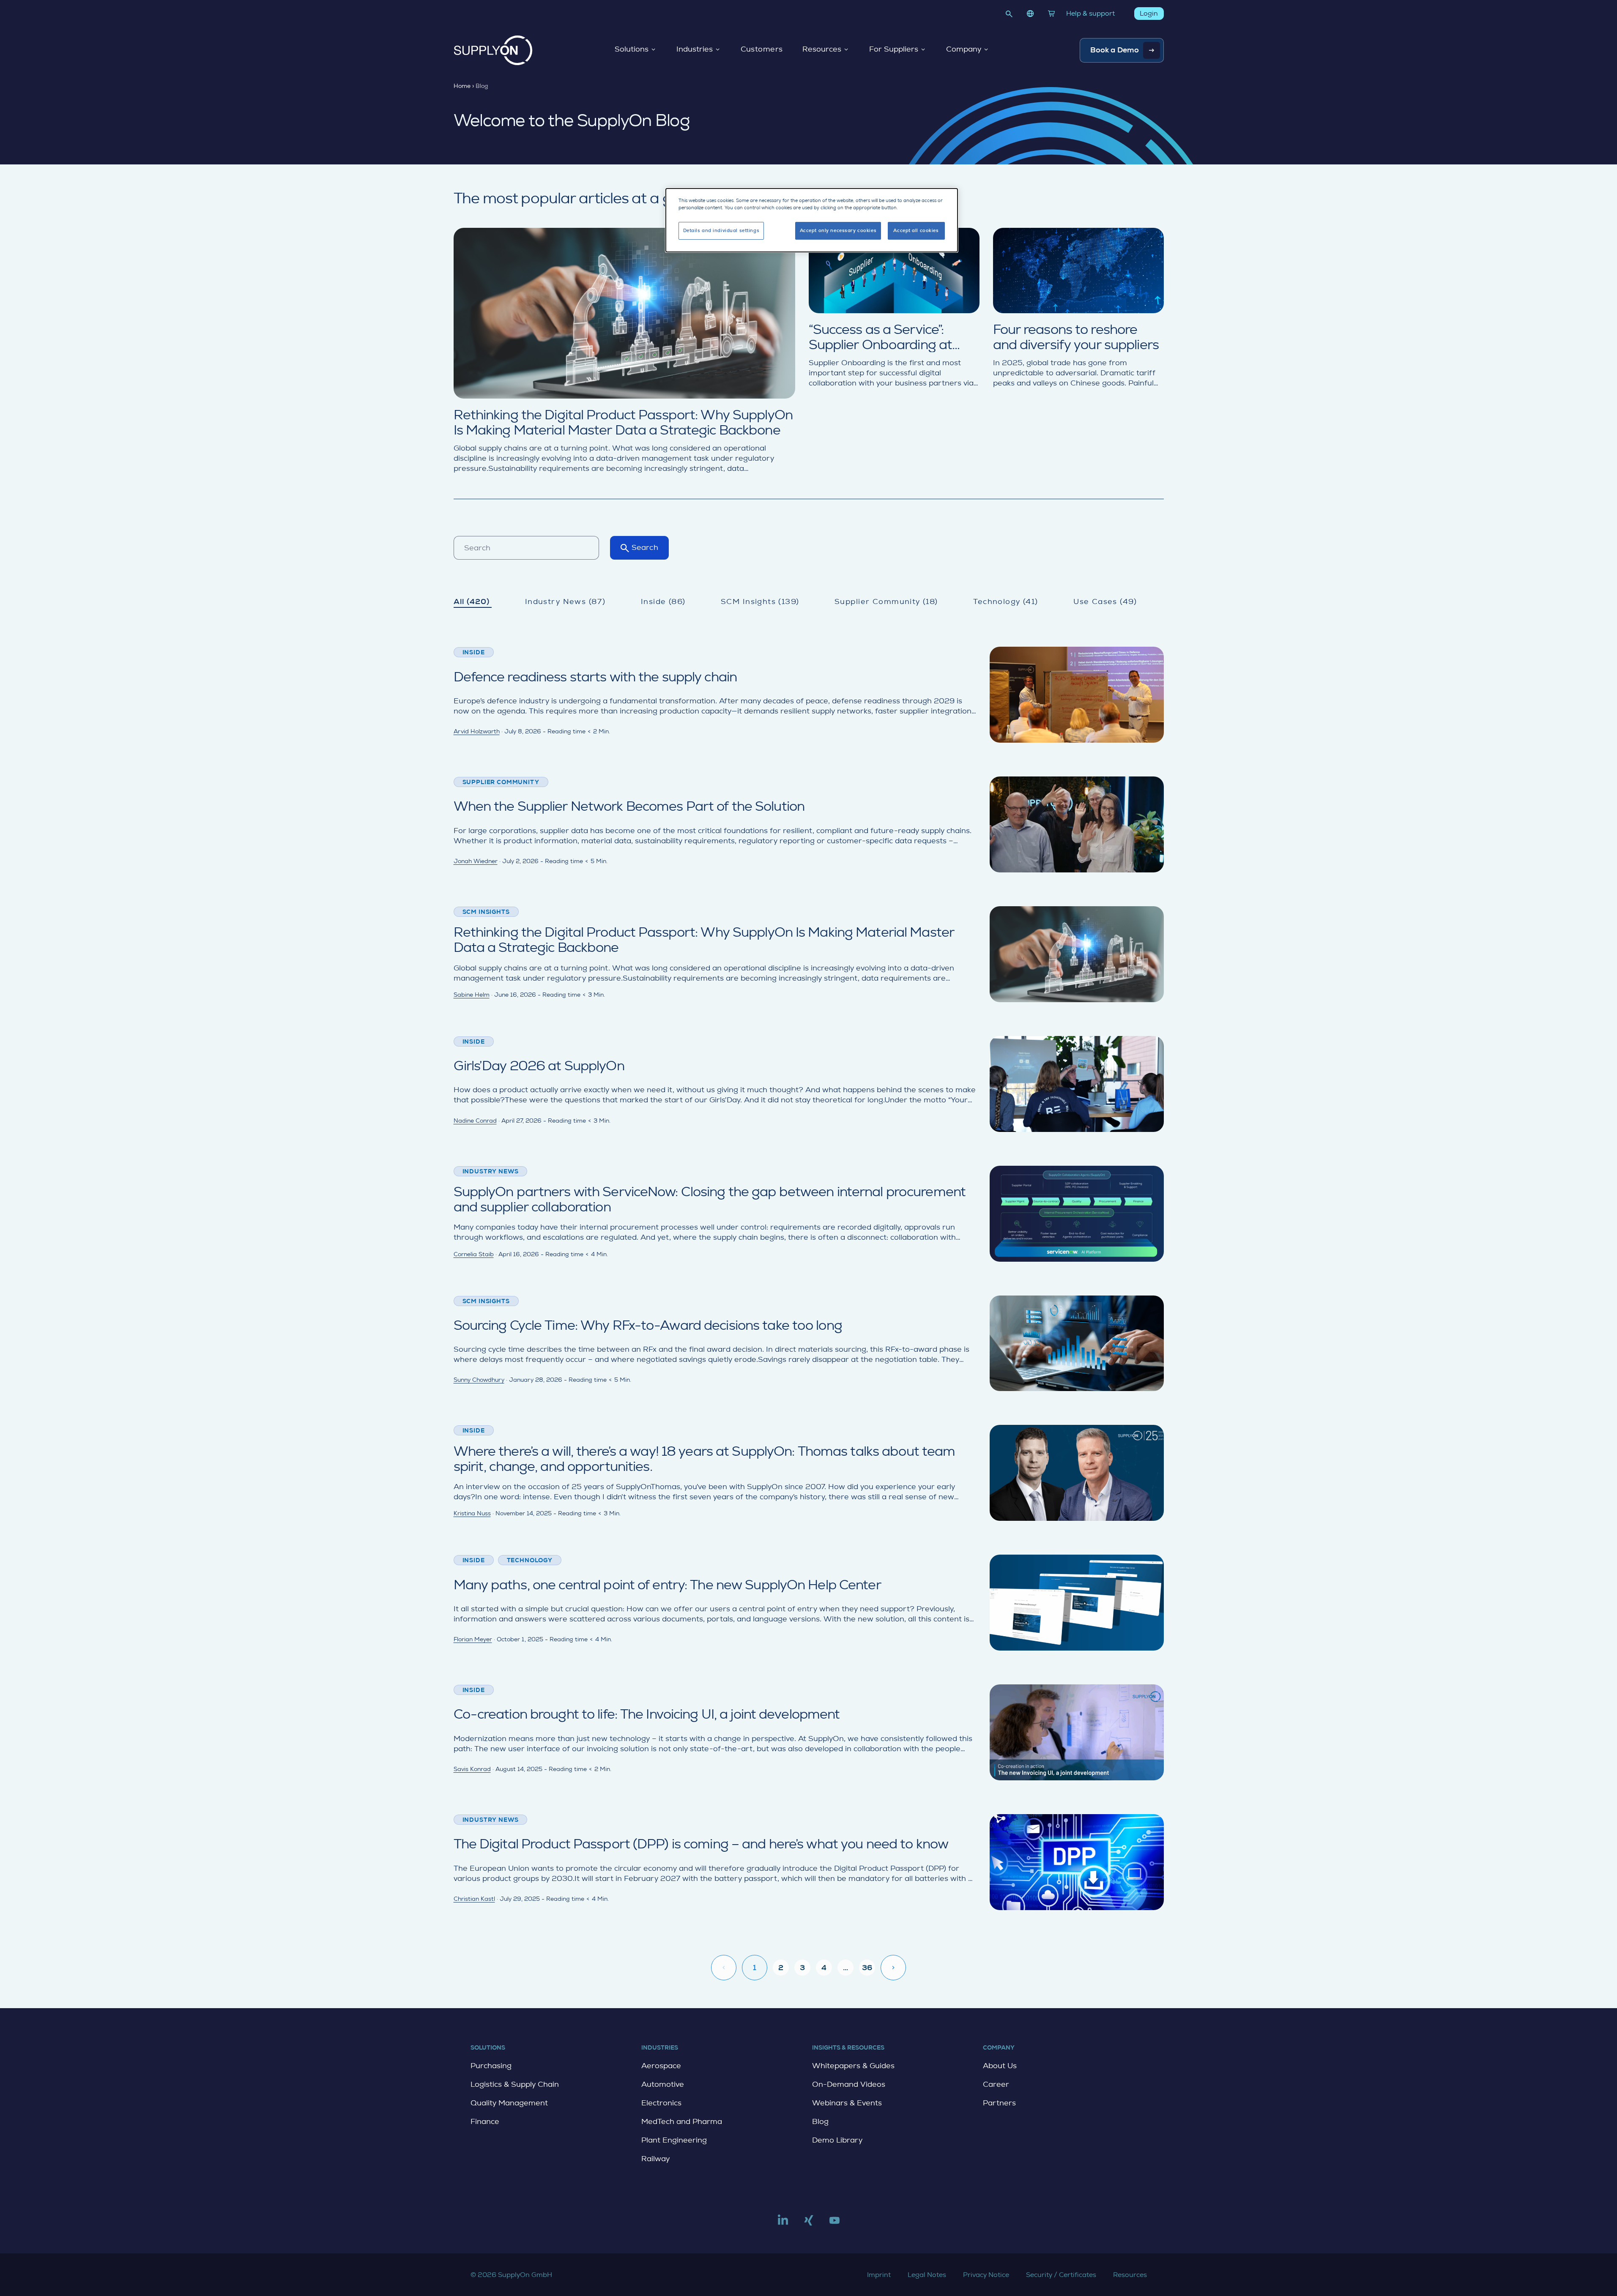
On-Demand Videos (849, 2084)
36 (867, 1968)
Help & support (1090, 13)
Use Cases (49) (1105, 601)
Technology (530, 1560)
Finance (485, 2121)
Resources (822, 49)
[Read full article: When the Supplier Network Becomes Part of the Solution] (809, 824)
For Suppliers (894, 49)
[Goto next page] (893, 1968)
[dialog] (812, 220)
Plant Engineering (674, 2140)
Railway (655, 2159)
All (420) (472, 601)
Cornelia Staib (474, 1254)
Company (964, 49)
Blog (820, 2121)
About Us (1000, 2066)
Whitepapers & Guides (853, 2066)
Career (996, 2084)
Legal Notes (927, 2275)
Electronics (661, 2103)
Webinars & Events (847, 2103)
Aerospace (661, 2066)
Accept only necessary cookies (838, 231)
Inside (474, 652)
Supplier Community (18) (886, 601)
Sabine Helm (472, 995)
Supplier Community (501, 782)
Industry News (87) (565, 601)
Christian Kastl (474, 1899)
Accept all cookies (916, 231)
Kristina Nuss (472, 1513)
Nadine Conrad (475, 1121)
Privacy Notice (986, 2275)
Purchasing (491, 2066)
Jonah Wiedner (476, 861)
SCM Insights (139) (760, 601)
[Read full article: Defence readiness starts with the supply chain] (809, 695)
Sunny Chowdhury (479, 1380)
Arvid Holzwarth (477, 731)
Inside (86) (663, 601)
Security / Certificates (1061, 2275)
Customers (762, 49)
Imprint (879, 2275)
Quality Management (509, 2103)
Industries (695, 49)
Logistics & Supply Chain (515, 2084)
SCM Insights (486, 912)
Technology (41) (1005, 601)
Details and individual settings (721, 231)
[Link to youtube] (834, 2224)
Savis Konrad (472, 1769)
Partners (999, 2103)
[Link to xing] (809, 2224)
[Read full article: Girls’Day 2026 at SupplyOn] (809, 1084)
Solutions (632, 49)
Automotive (663, 2084)
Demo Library (837, 2140)
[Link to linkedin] (783, 2224)
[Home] (493, 50)
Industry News (491, 1171)
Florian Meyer (473, 1639)
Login (1149, 13)
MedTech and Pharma (682, 2121)
